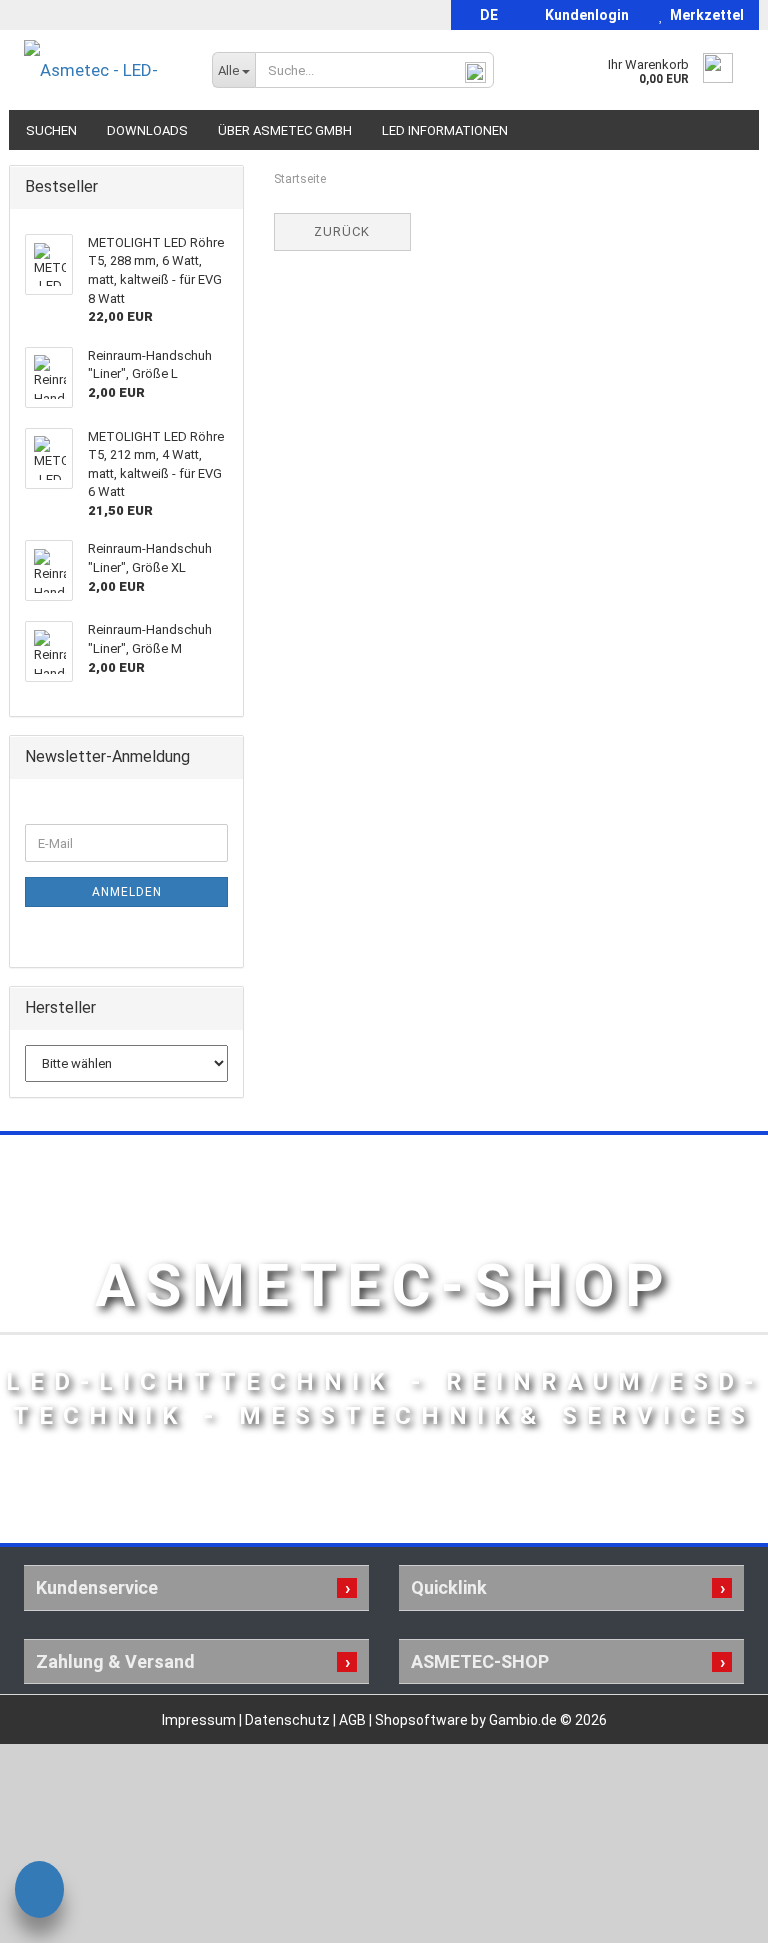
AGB (354, 1720)
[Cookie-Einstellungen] (39, 1892)
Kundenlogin (584, 15)
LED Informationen (445, 130)
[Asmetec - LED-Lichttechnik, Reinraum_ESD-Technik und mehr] (103, 70)
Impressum (200, 1720)
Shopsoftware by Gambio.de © (491, 1720)
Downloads (147, 130)
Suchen (51, 130)
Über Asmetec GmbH (285, 130)
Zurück (342, 231)
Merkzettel (704, 15)
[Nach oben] (713, 1913)
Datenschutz (289, 1720)
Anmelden (127, 892)
